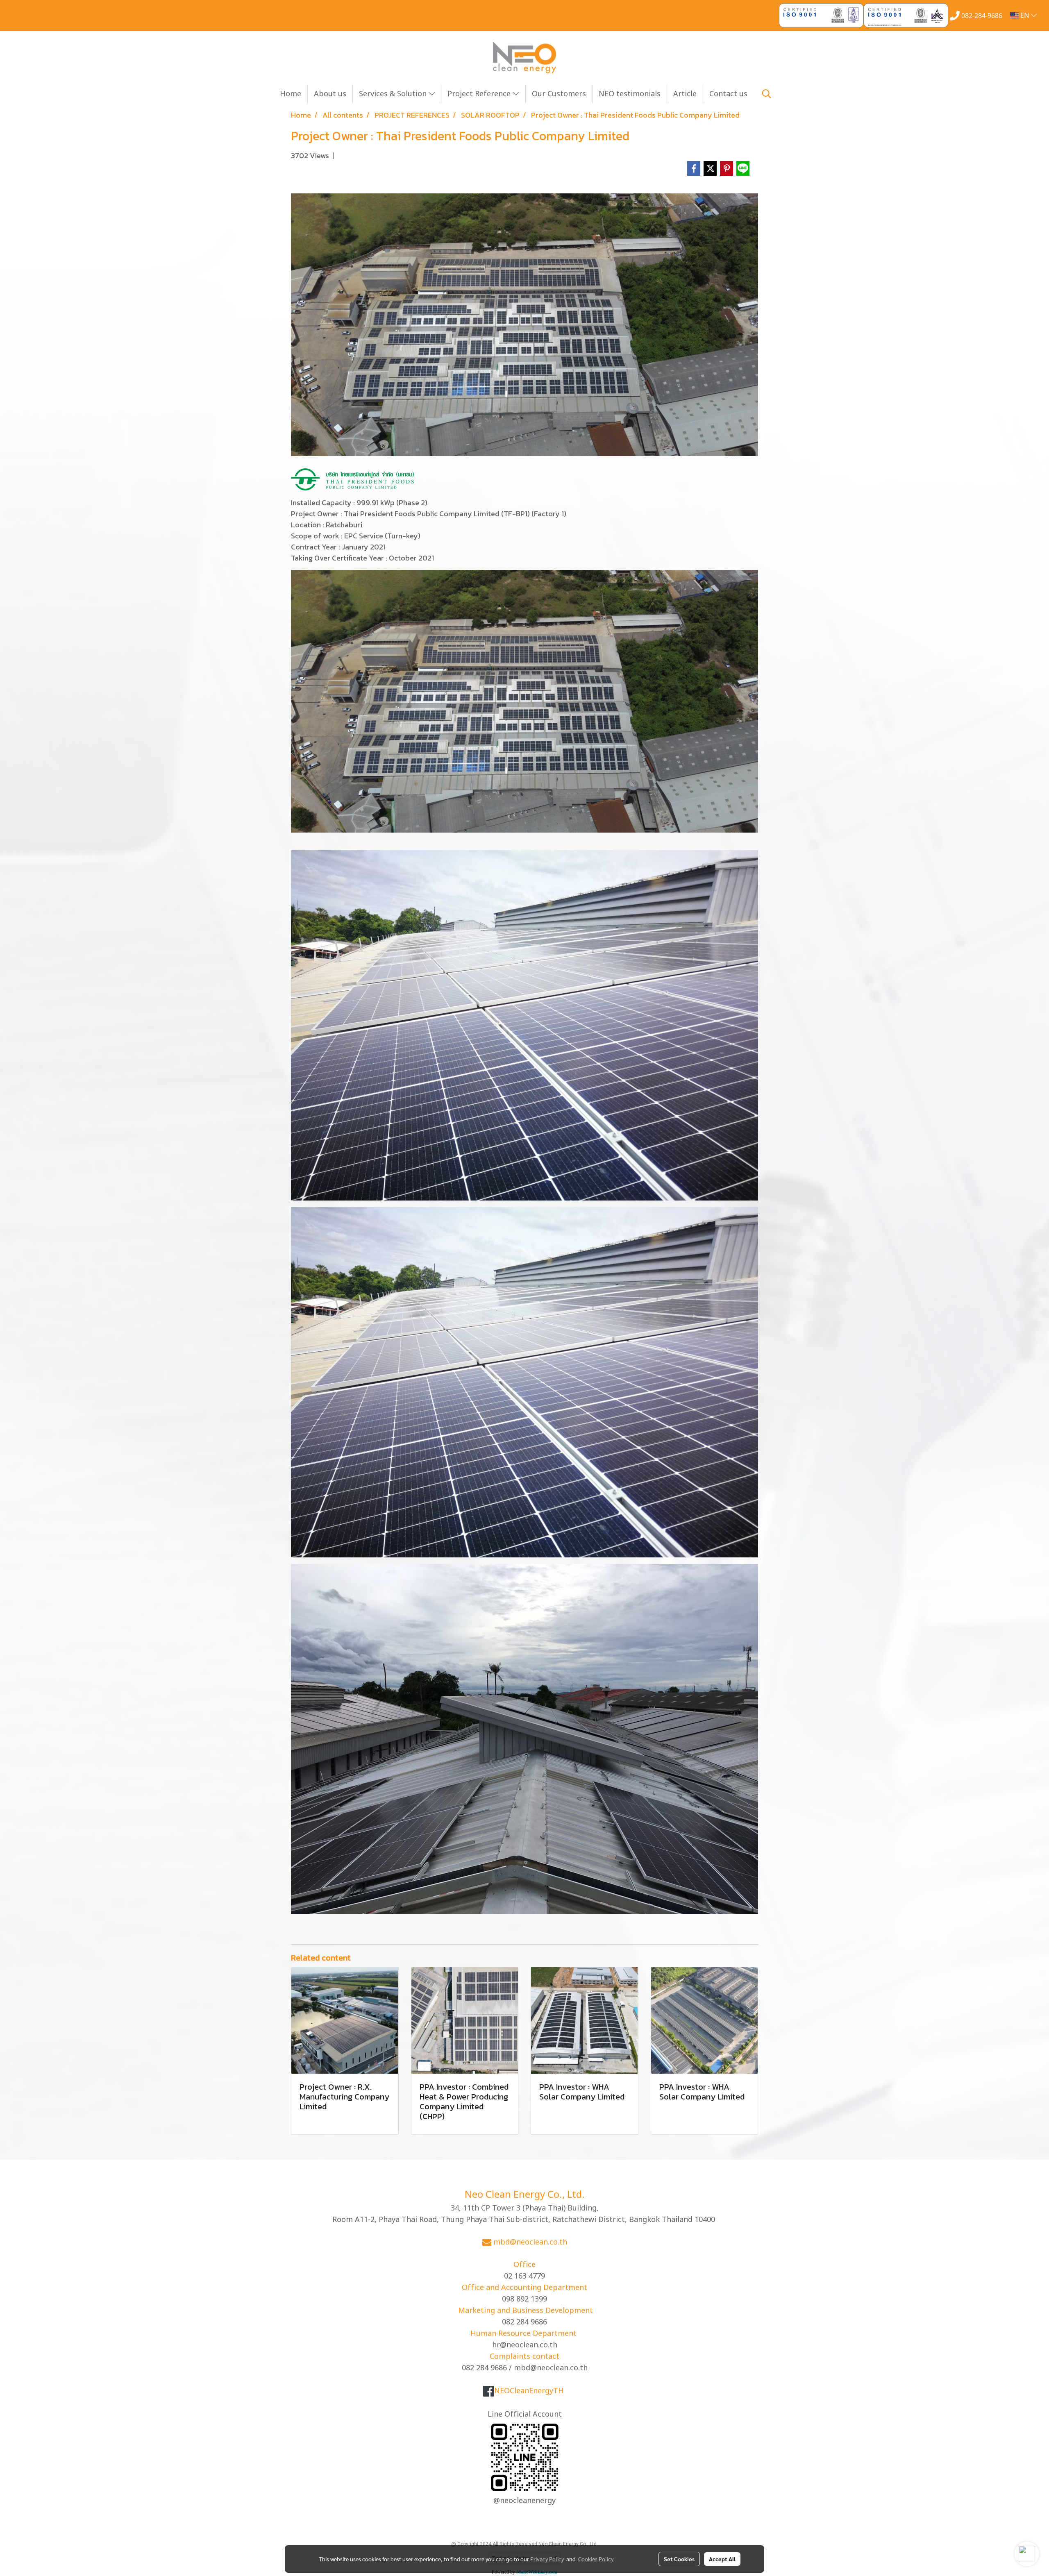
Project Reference (480, 94)
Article (685, 94)
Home (291, 94)
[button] (767, 94)
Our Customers (559, 94)
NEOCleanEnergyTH (529, 2391)
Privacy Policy (547, 2559)
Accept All (722, 2559)
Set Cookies (679, 2559)
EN (1025, 16)
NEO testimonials (630, 94)
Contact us (728, 94)
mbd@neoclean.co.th (530, 2242)
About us (330, 94)
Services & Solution (394, 94)
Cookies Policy (596, 2559)
